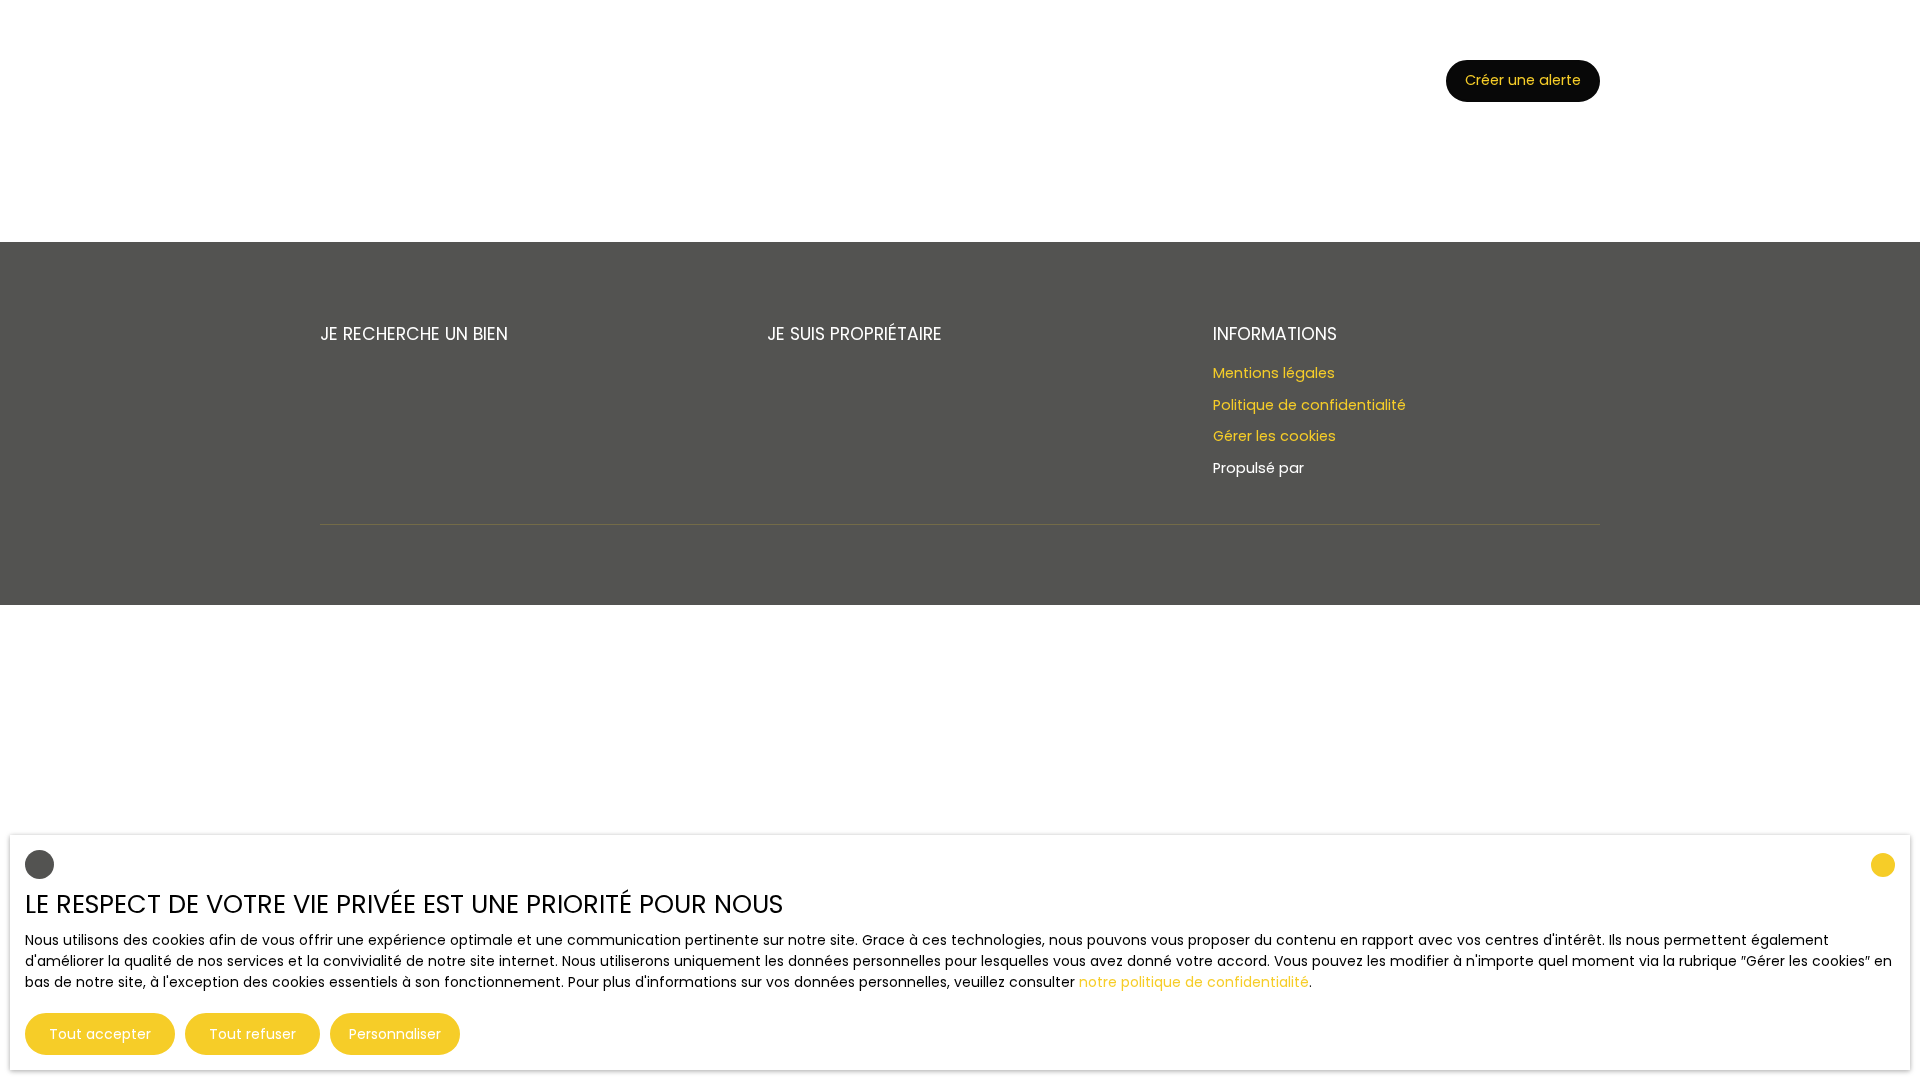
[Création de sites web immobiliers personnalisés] (1357, 469)
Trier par (572, 72)
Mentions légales (1274, 373)
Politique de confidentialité (1309, 405)
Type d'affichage (381, 72)
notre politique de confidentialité (1194, 982)
